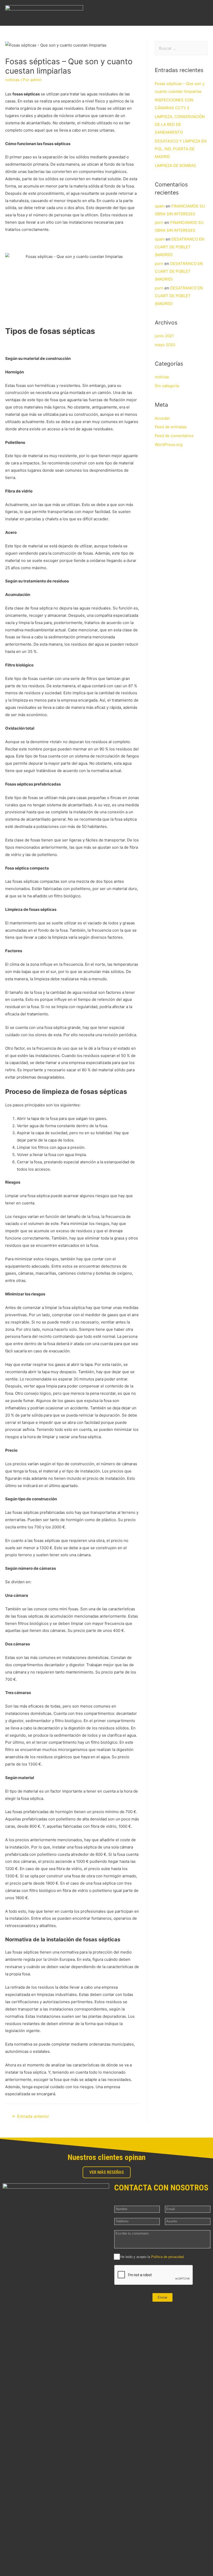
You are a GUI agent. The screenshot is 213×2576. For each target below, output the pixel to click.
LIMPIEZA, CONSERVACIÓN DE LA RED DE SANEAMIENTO (180, 124)
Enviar (162, 2297)
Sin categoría (167, 386)
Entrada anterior (31, 2116)
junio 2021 (164, 336)
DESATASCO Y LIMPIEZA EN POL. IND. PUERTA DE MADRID (181, 149)
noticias (12, 80)
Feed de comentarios (174, 436)
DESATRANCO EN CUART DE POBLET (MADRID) (179, 247)
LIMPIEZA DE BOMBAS (175, 166)
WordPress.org (169, 445)
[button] (204, 13)
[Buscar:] (181, 48)
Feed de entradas (171, 427)
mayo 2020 (165, 345)
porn (159, 222)
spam (160, 206)
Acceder (162, 418)
